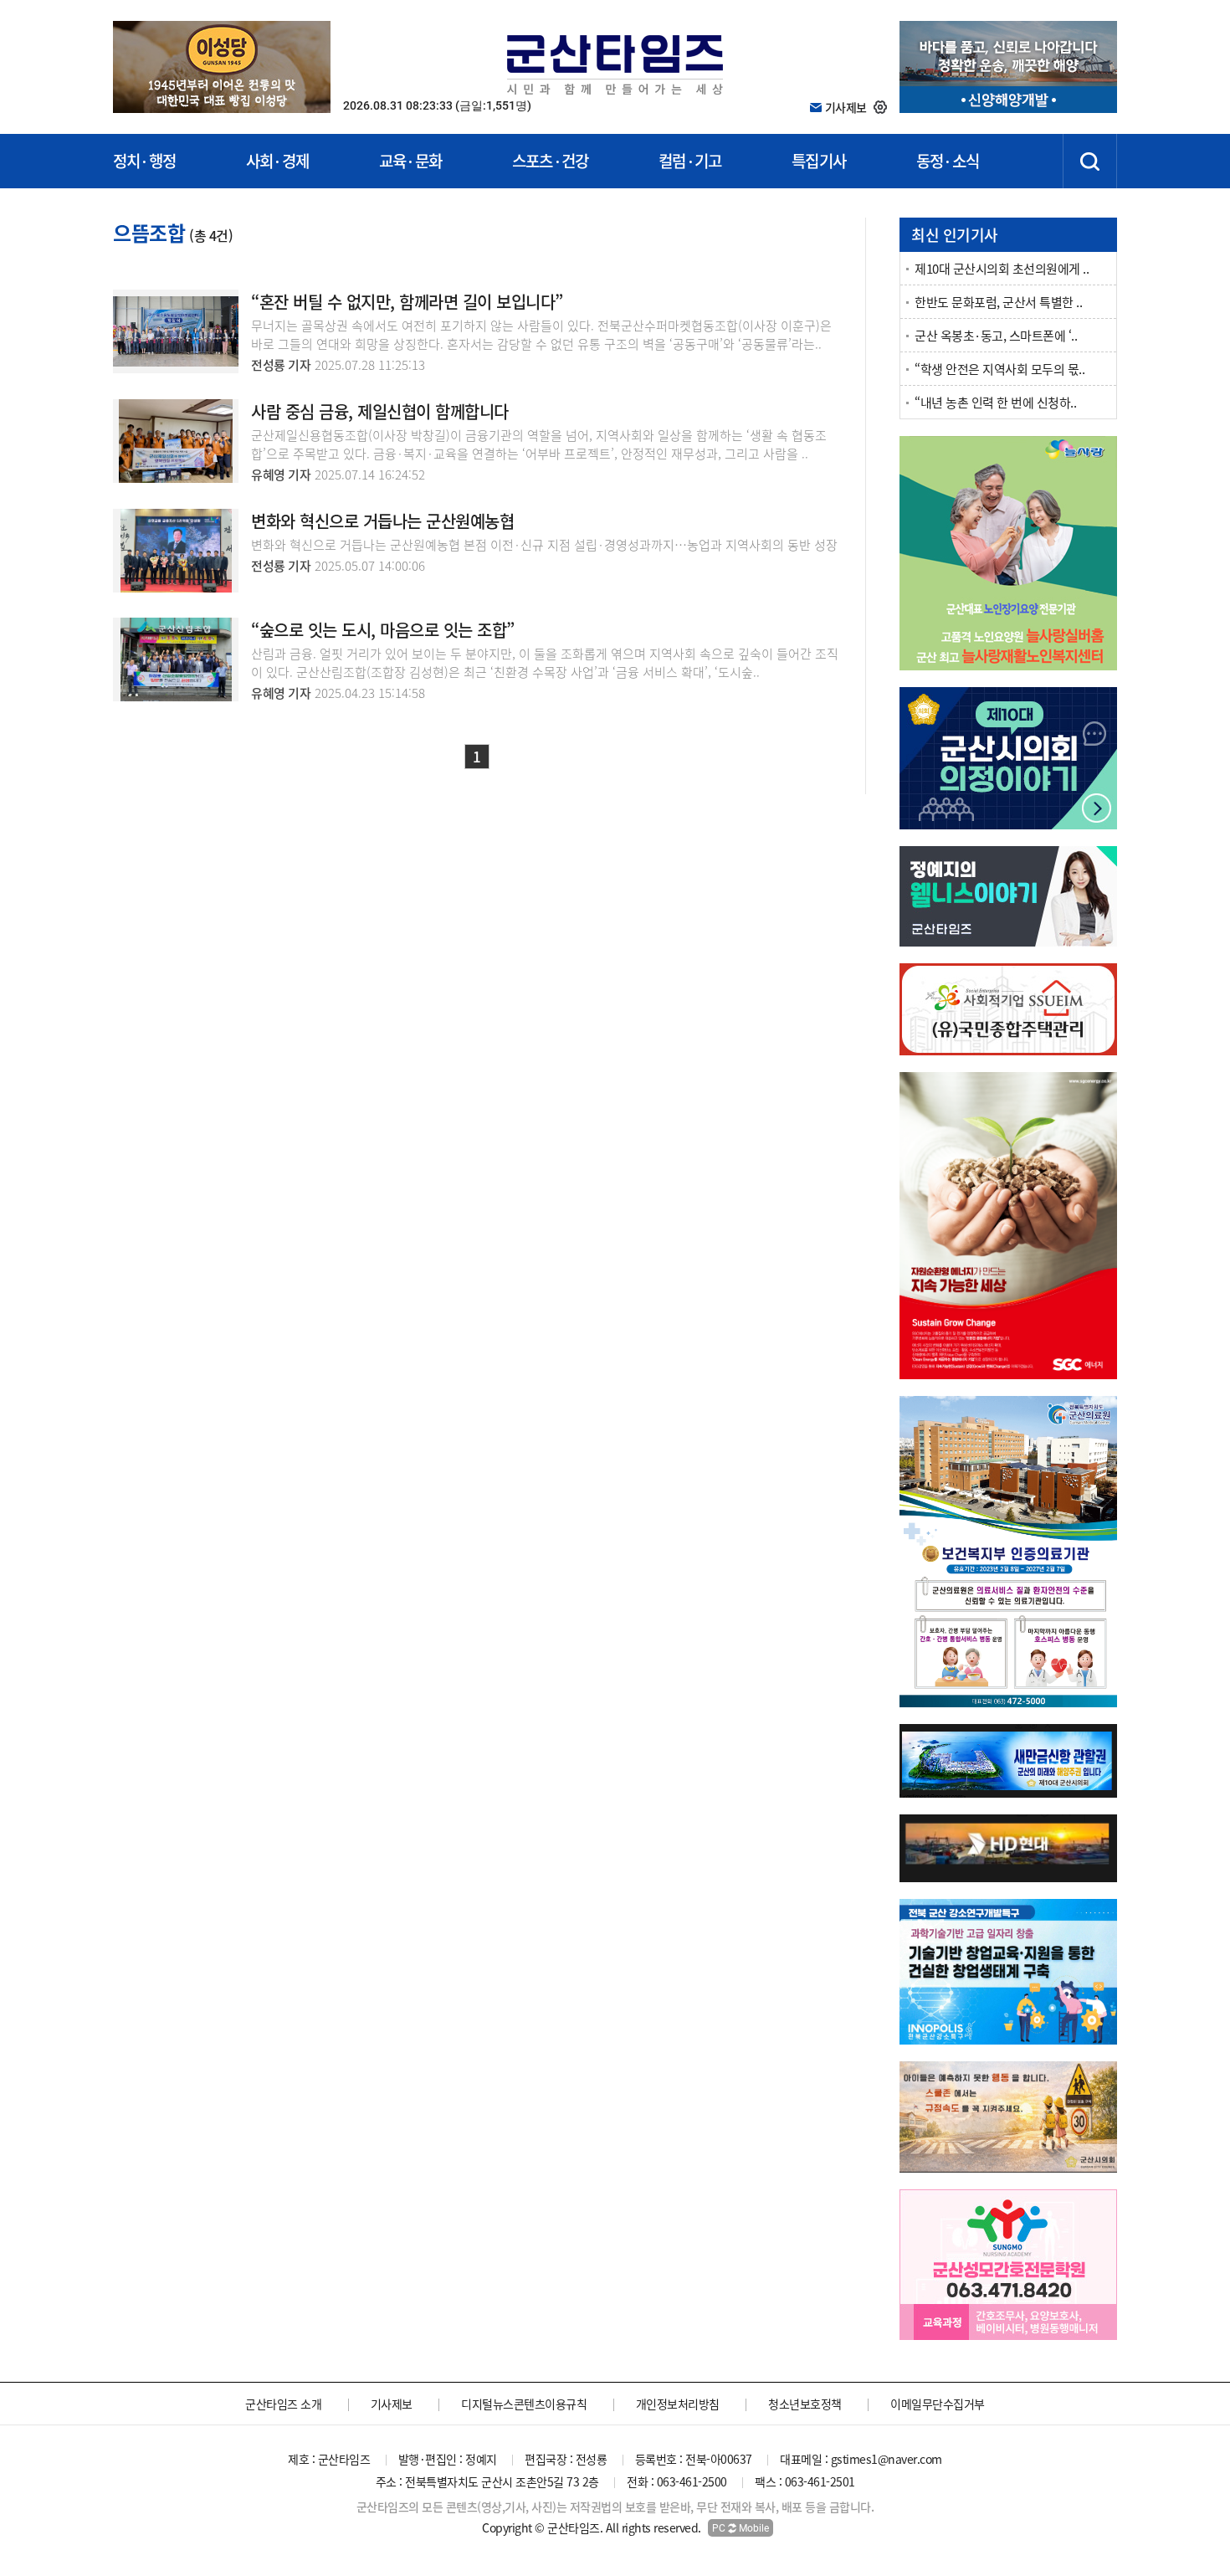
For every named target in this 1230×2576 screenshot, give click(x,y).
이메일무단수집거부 (938, 2404)
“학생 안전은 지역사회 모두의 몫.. (999, 369)
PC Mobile (741, 2528)
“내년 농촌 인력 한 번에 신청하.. (995, 403)
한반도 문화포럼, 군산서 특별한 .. (998, 302)
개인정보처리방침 (678, 2404)
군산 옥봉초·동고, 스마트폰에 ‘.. (996, 336)
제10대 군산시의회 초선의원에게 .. (1002, 269)
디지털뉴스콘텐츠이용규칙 (524, 2404)
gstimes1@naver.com (887, 2459)
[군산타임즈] (615, 62)
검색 (1090, 161)
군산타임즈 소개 (283, 2404)
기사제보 (392, 2404)
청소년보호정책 (805, 2404)
